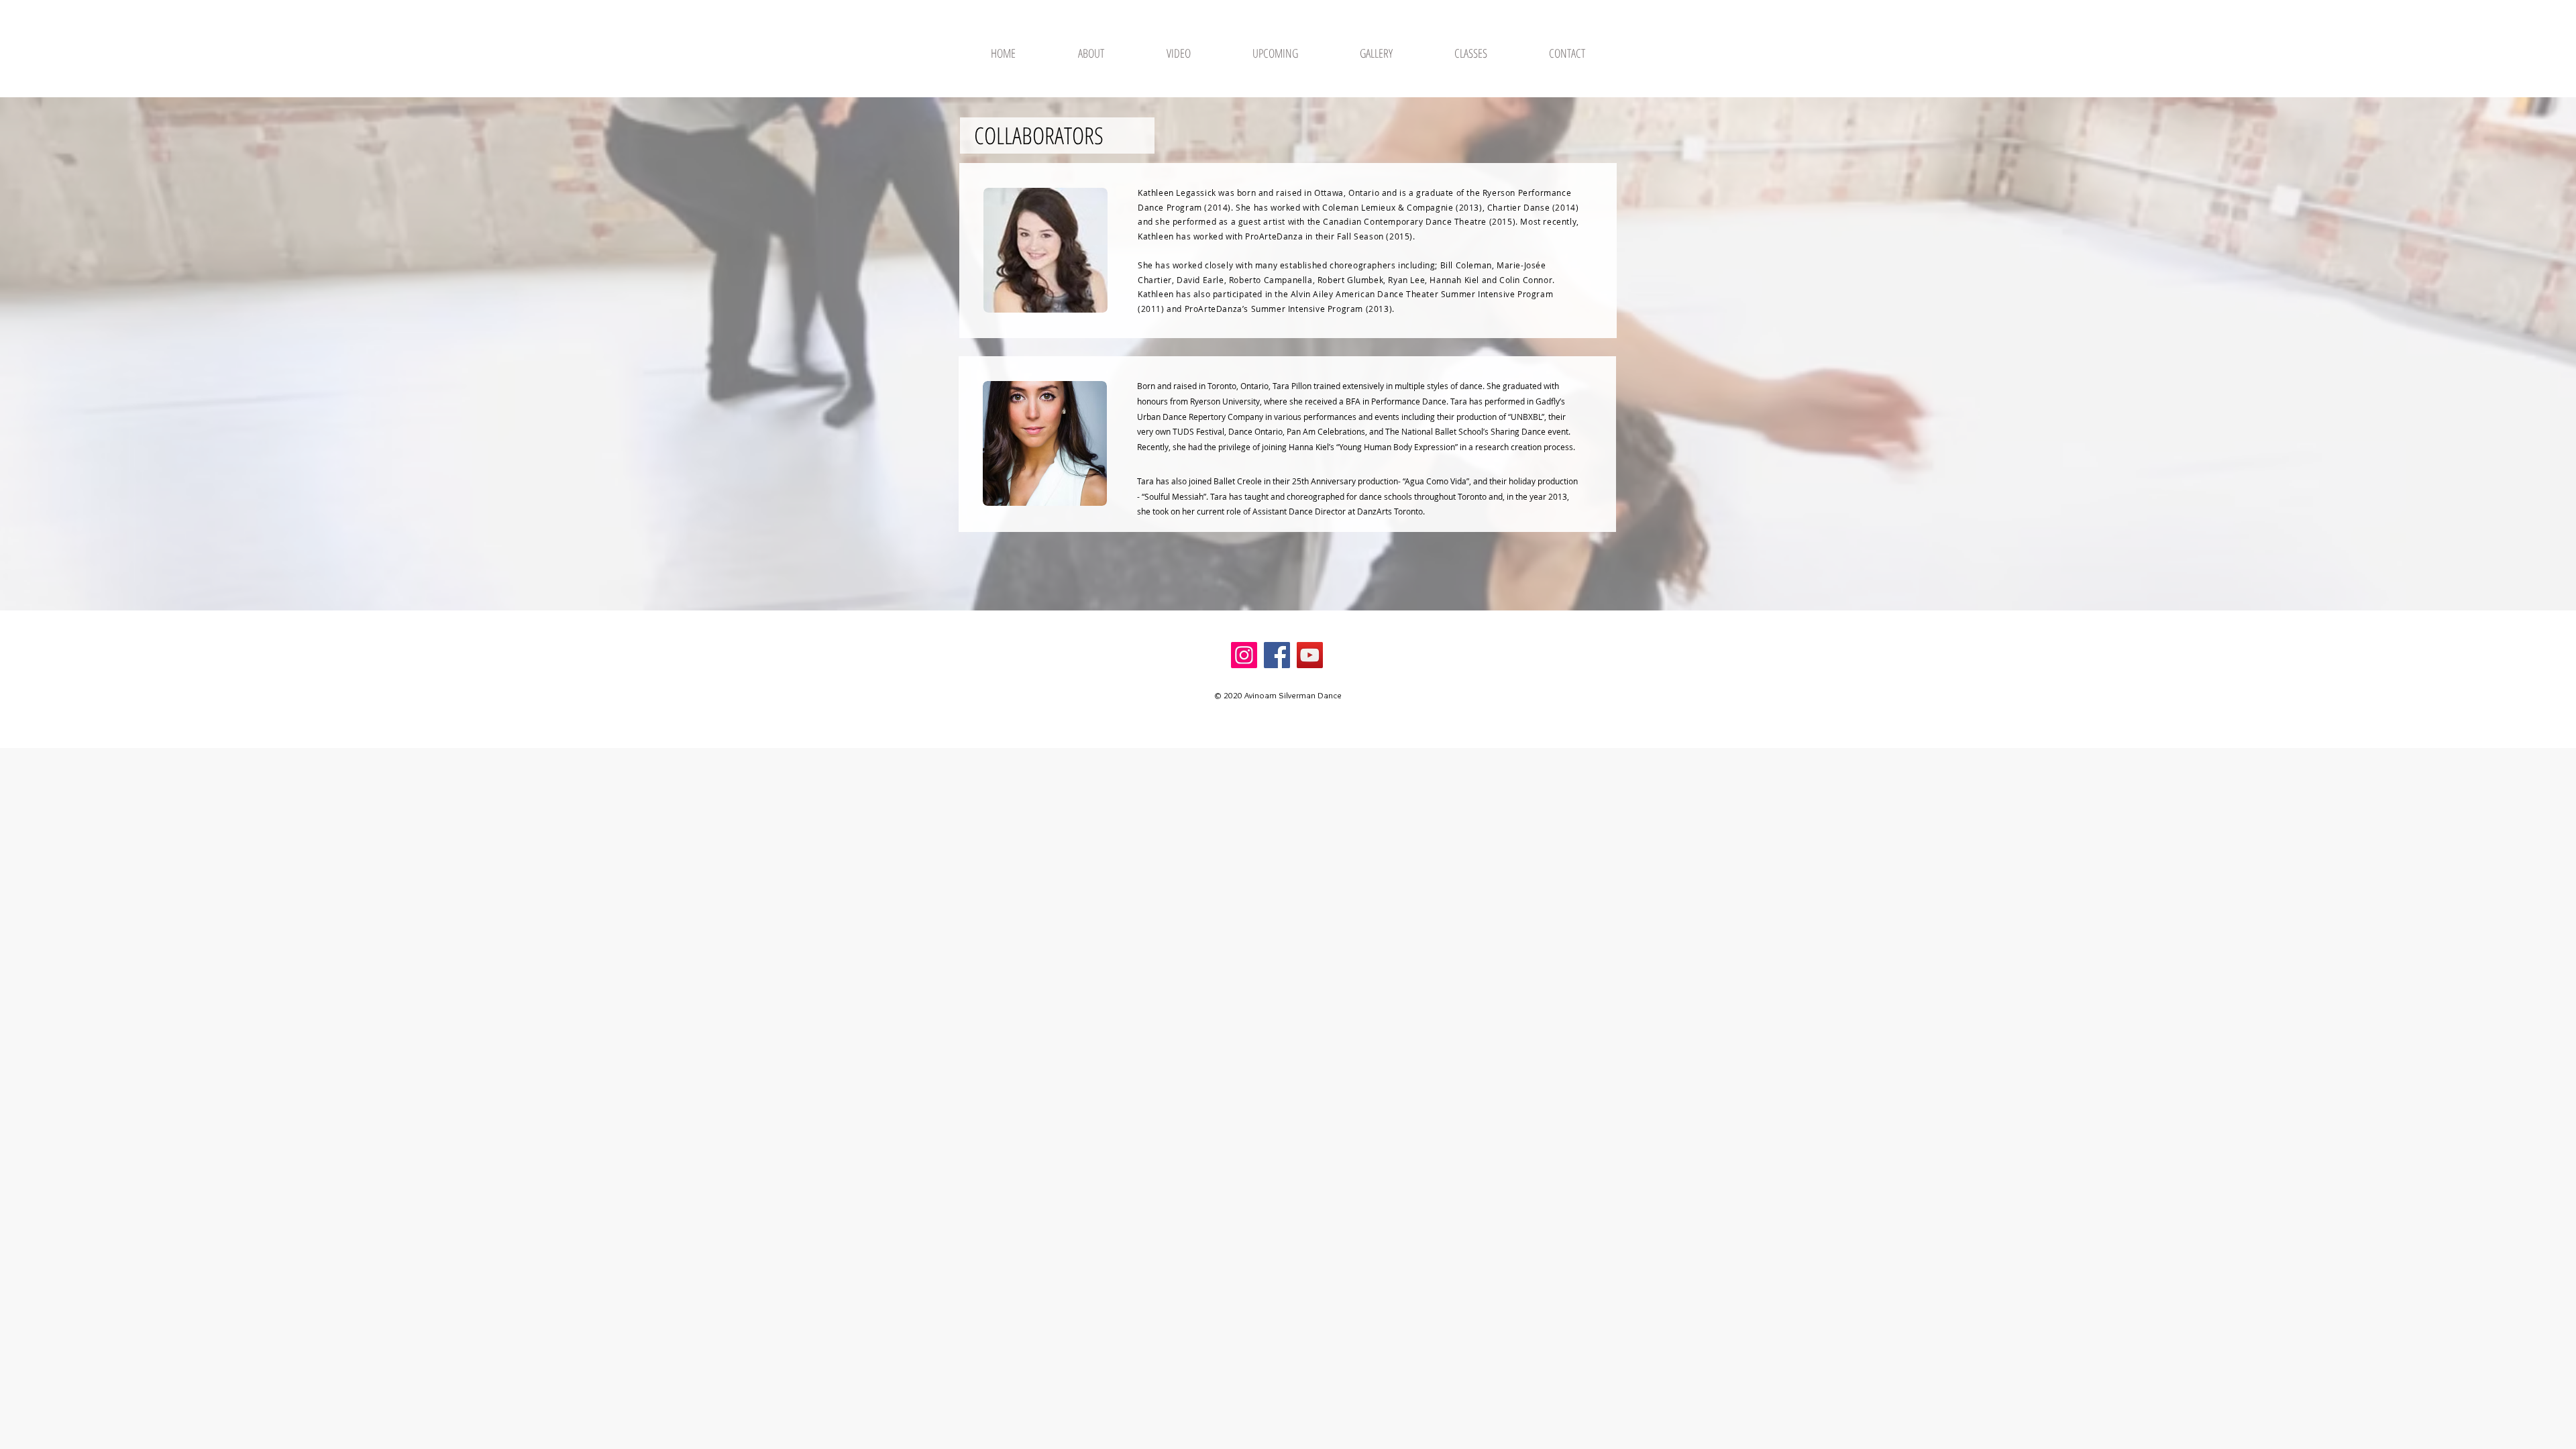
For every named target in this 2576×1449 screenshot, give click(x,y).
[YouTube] (1310, 655)
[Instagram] (1244, 655)
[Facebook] (1277, 655)
